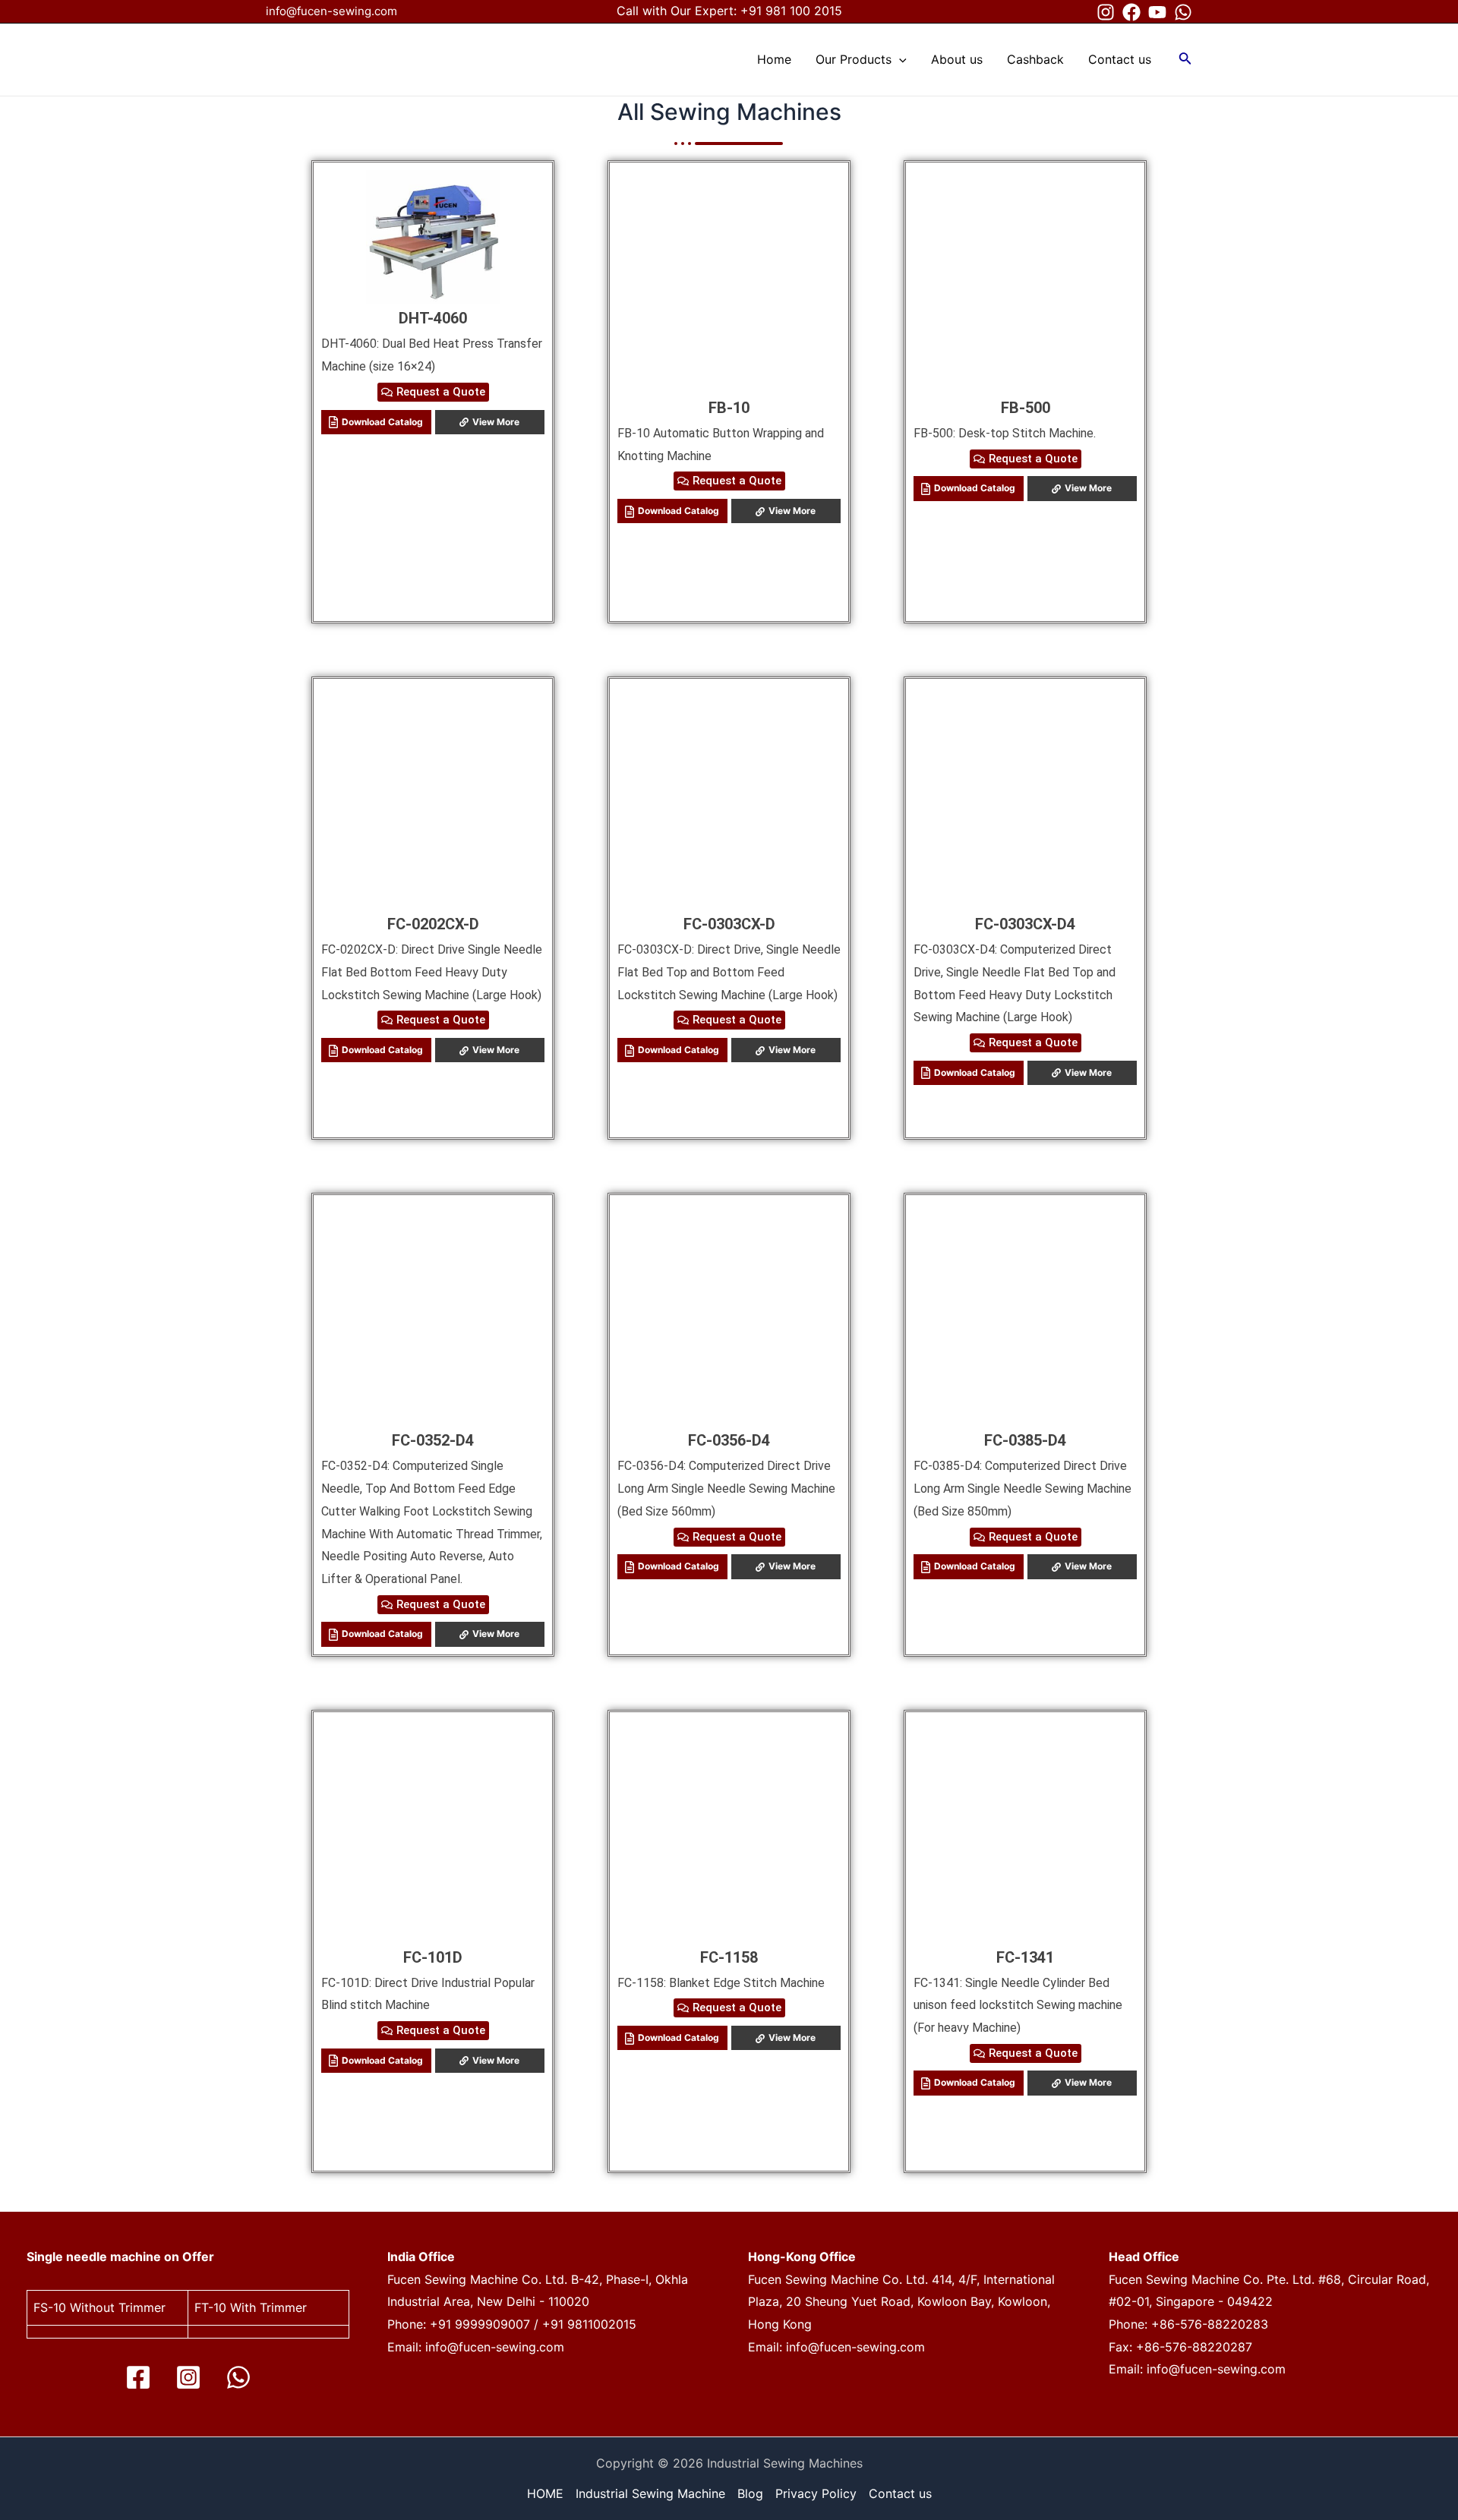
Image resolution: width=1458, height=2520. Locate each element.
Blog (750, 2493)
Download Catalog (382, 422)
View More (496, 422)
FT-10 (210, 2307)
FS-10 (50, 2307)
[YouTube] (1157, 12)
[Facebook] (1131, 12)
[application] (899, 59)
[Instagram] (1106, 12)
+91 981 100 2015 (791, 11)
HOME (545, 2493)
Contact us (900, 2493)
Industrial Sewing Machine (650, 2493)
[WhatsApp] (1183, 12)
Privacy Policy (816, 2493)
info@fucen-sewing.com (331, 11)
